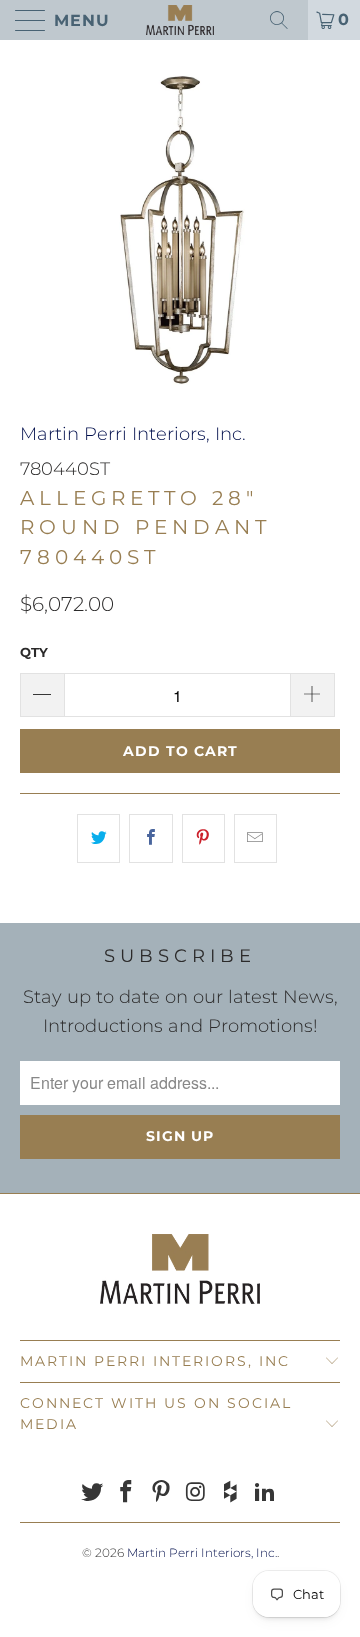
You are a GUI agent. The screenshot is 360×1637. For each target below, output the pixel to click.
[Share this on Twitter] (98, 838)
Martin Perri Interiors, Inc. (133, 434)
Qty (34, 652)
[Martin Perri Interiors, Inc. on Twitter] (92, 1493)
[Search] (286, 20)
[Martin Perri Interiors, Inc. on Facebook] (127, 1493)
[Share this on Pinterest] (203, 838)
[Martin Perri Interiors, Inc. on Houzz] (231, 1493)
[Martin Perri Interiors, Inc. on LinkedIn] (266, 1493)
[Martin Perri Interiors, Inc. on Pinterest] (162, 1493)
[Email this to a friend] (255, 838)
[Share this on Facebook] (150, 838)
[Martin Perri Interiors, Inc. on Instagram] (197, 1493)
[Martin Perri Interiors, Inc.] (180, 20)
